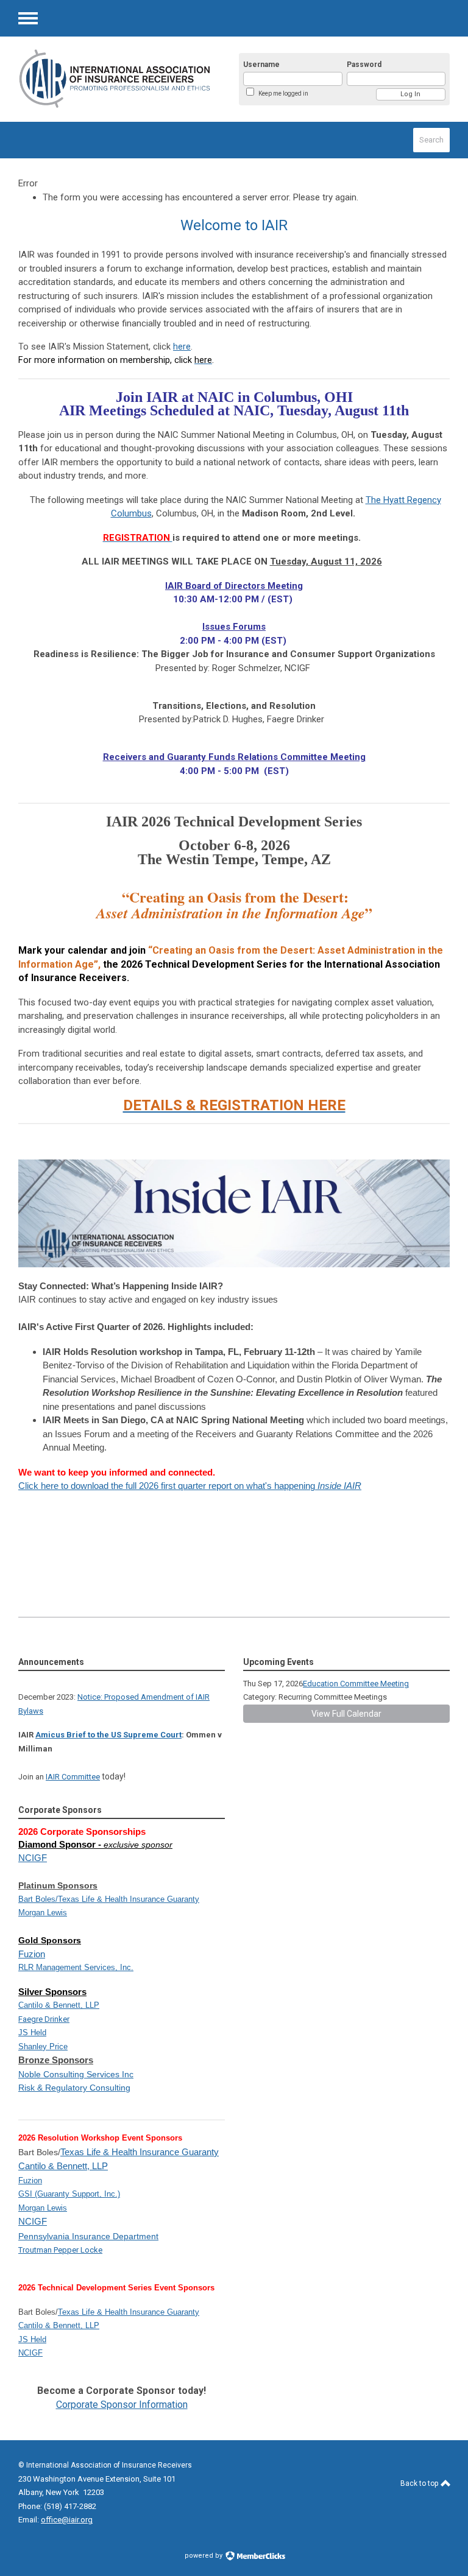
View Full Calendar (346, 1714)
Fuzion (32, 1954)
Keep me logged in (283, 93)
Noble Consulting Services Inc (76, 2074)
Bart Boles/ (38, 1899)
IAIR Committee (73, 1777)
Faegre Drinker (44, 2019)
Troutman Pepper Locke (60, 2250)
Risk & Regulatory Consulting (74, 2088)
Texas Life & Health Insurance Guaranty (129, 1899)
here (182, 347)
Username (261, 65)
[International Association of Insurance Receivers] (115, 79)
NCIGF (33, 1858)
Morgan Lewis (43, 1913)
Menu (28, 18)
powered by (204, 2556)
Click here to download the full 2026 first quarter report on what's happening (190, 1486)
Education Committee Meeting (356, 1684)
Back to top (420, 2483)
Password (364, 65)
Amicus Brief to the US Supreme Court (108, 1735)
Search (431, 140)
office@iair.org (67, 2520)
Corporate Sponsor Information (122, 2405)
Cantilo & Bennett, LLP (63, 2166)
